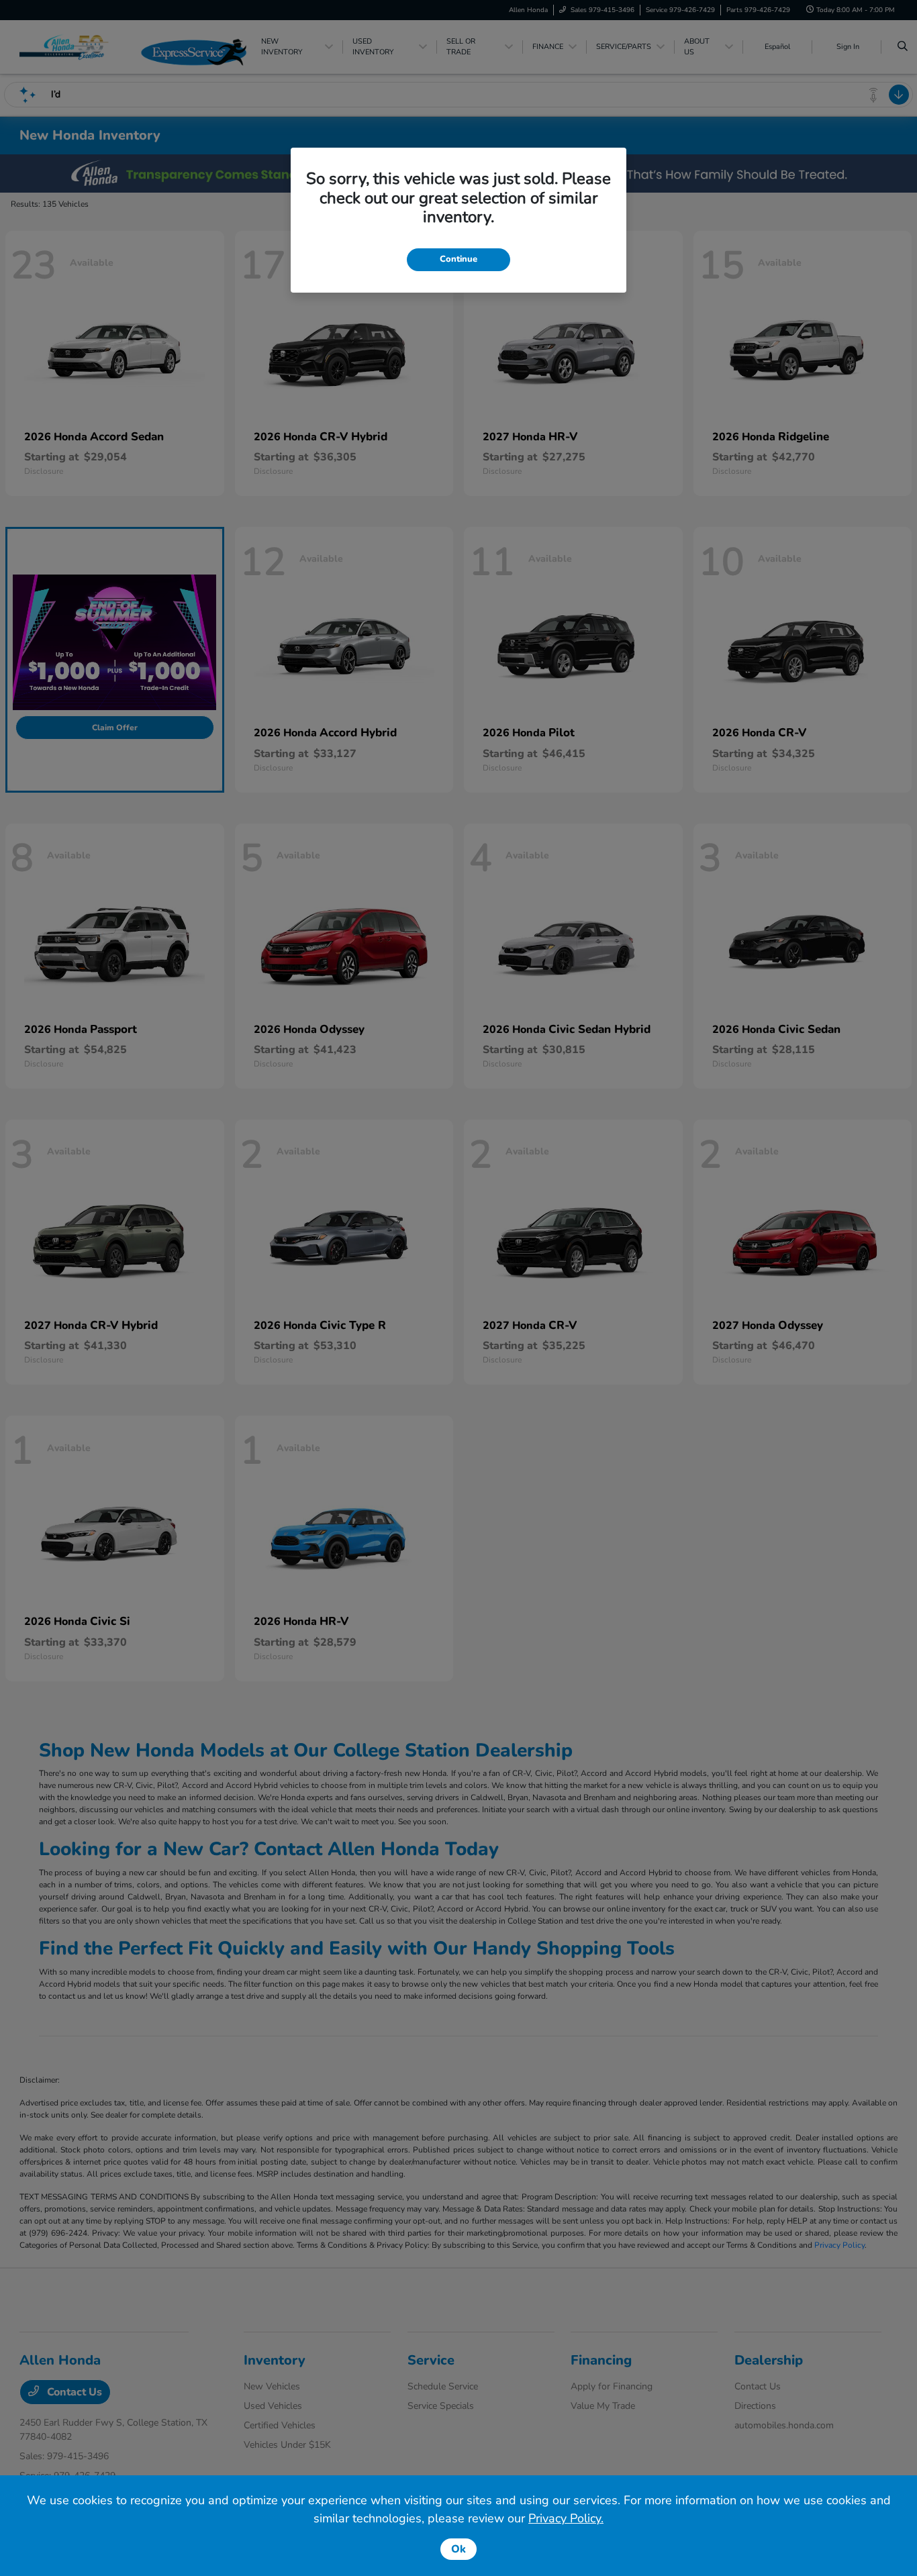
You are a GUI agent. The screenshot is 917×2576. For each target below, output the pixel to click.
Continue (458, 259)
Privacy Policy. (566, 2518)
